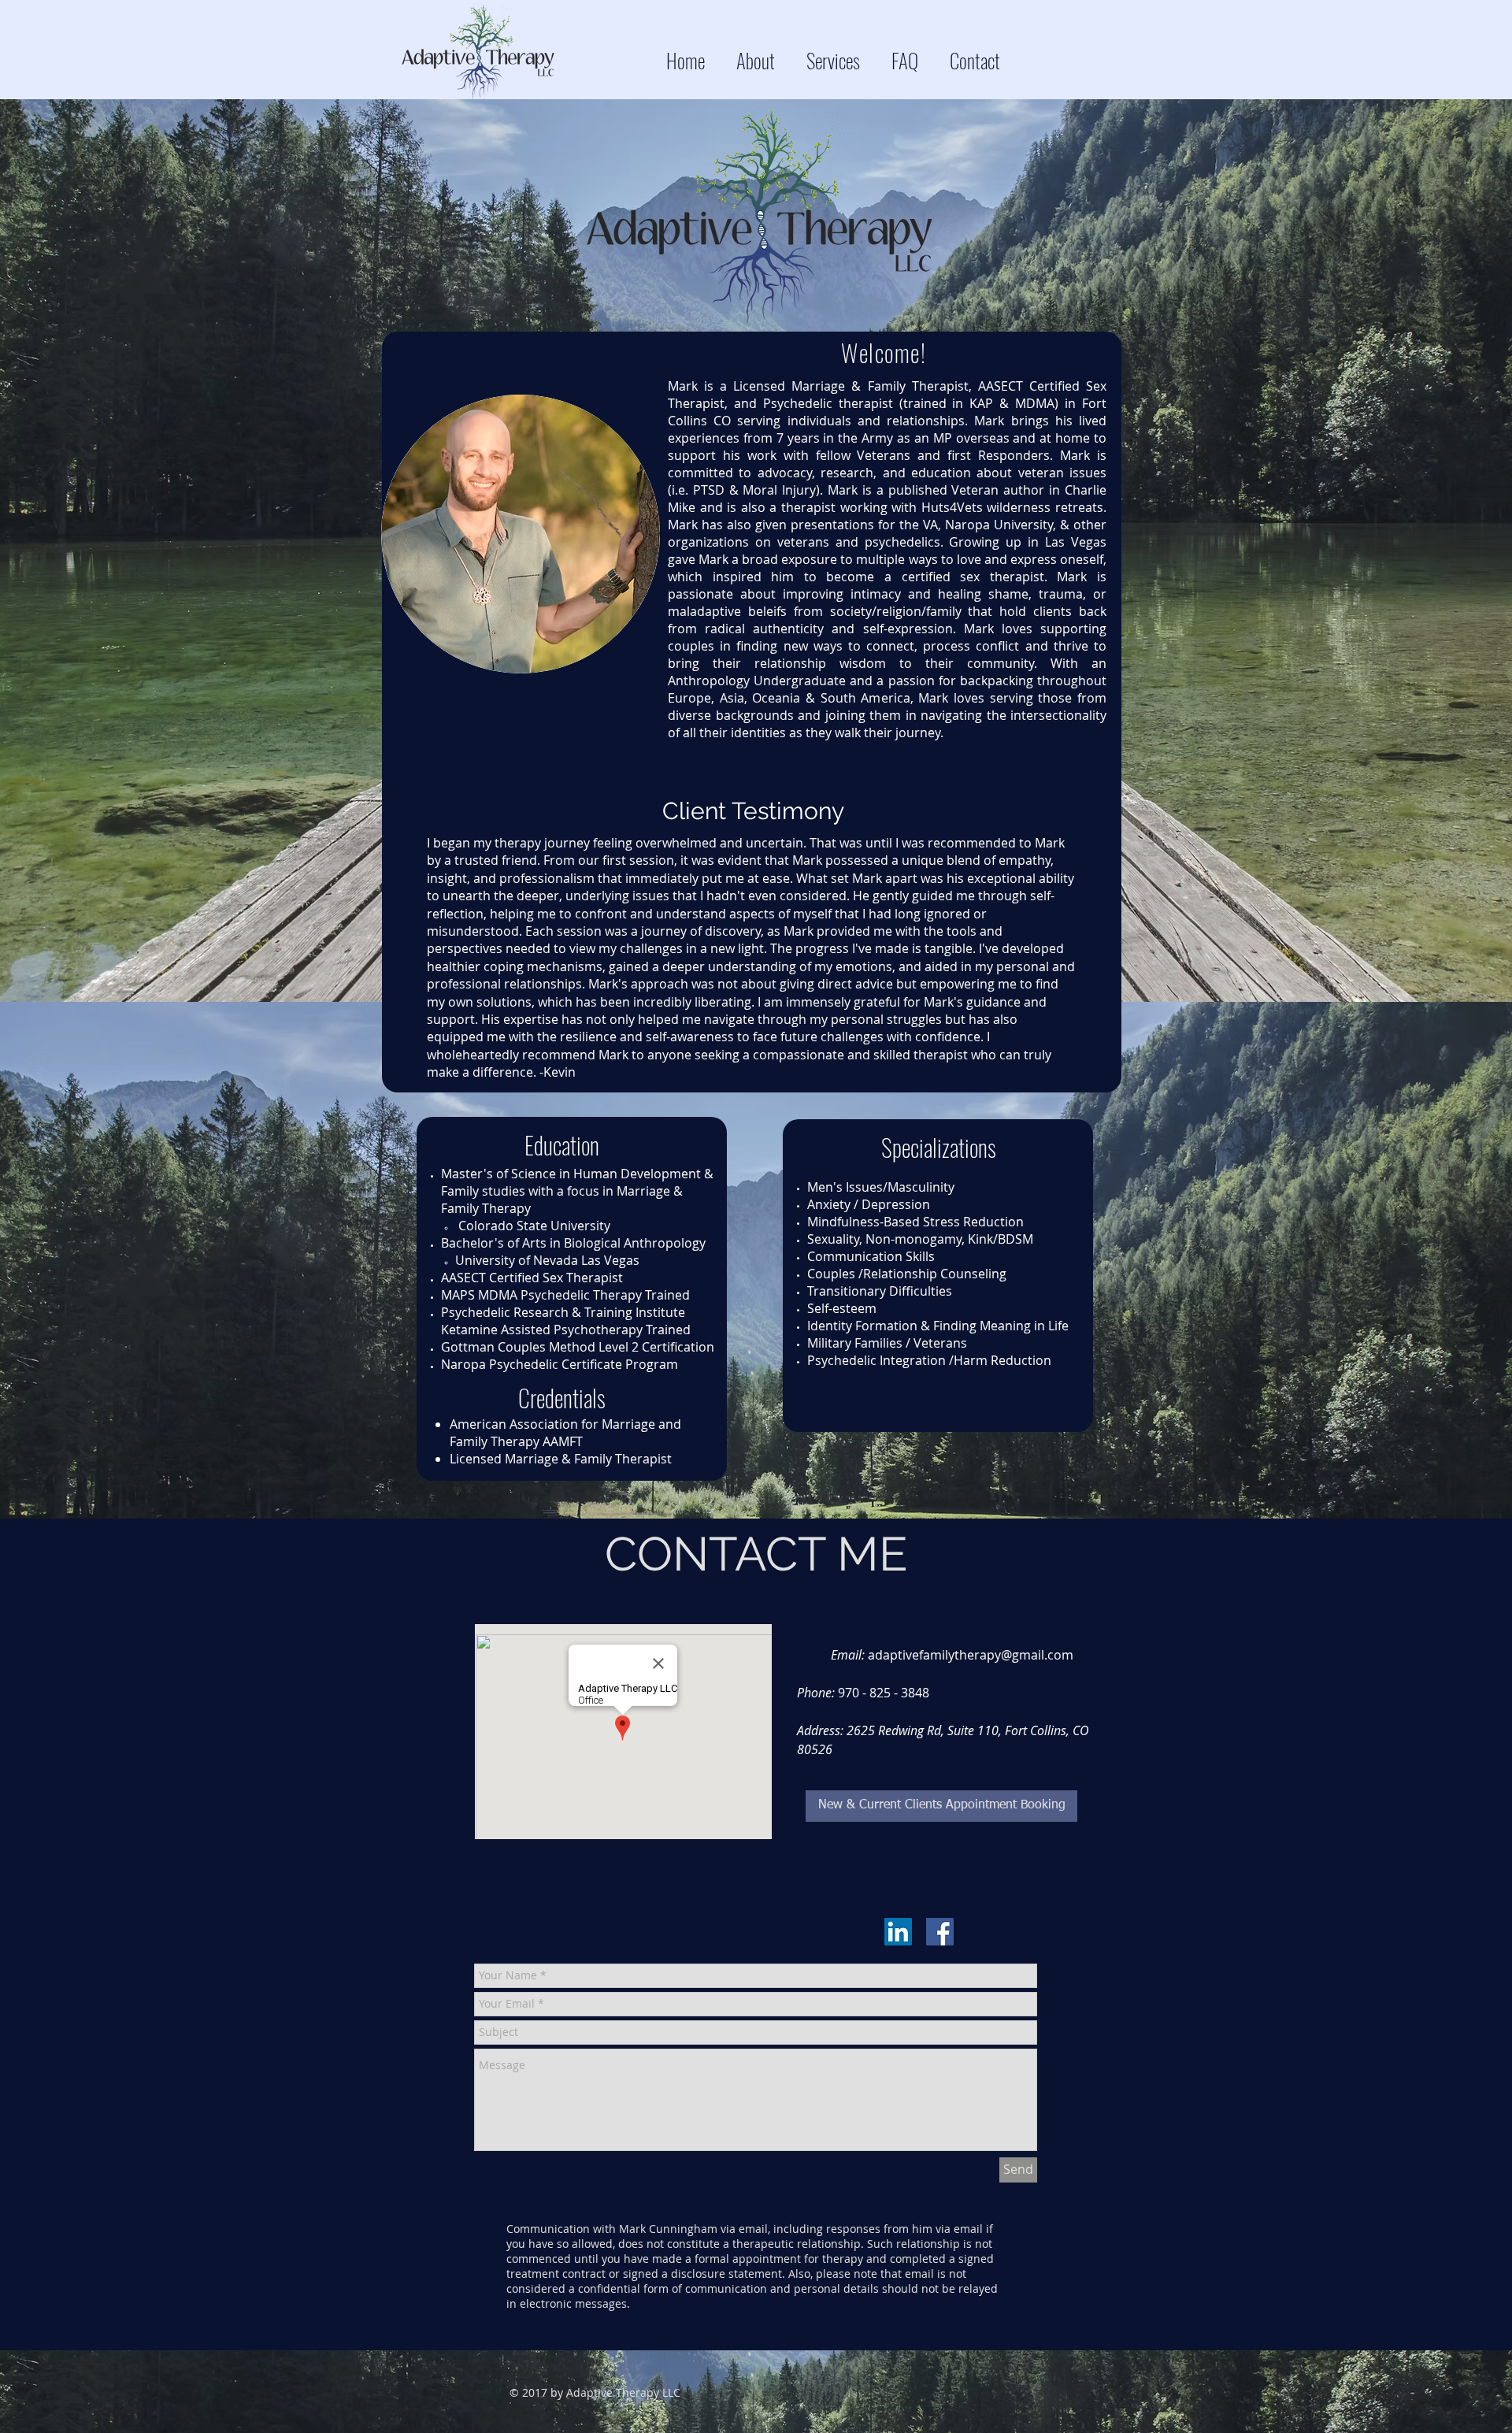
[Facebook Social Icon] (940, 1932)
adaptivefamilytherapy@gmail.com (971, 1655)
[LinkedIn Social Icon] (898, 1932)
